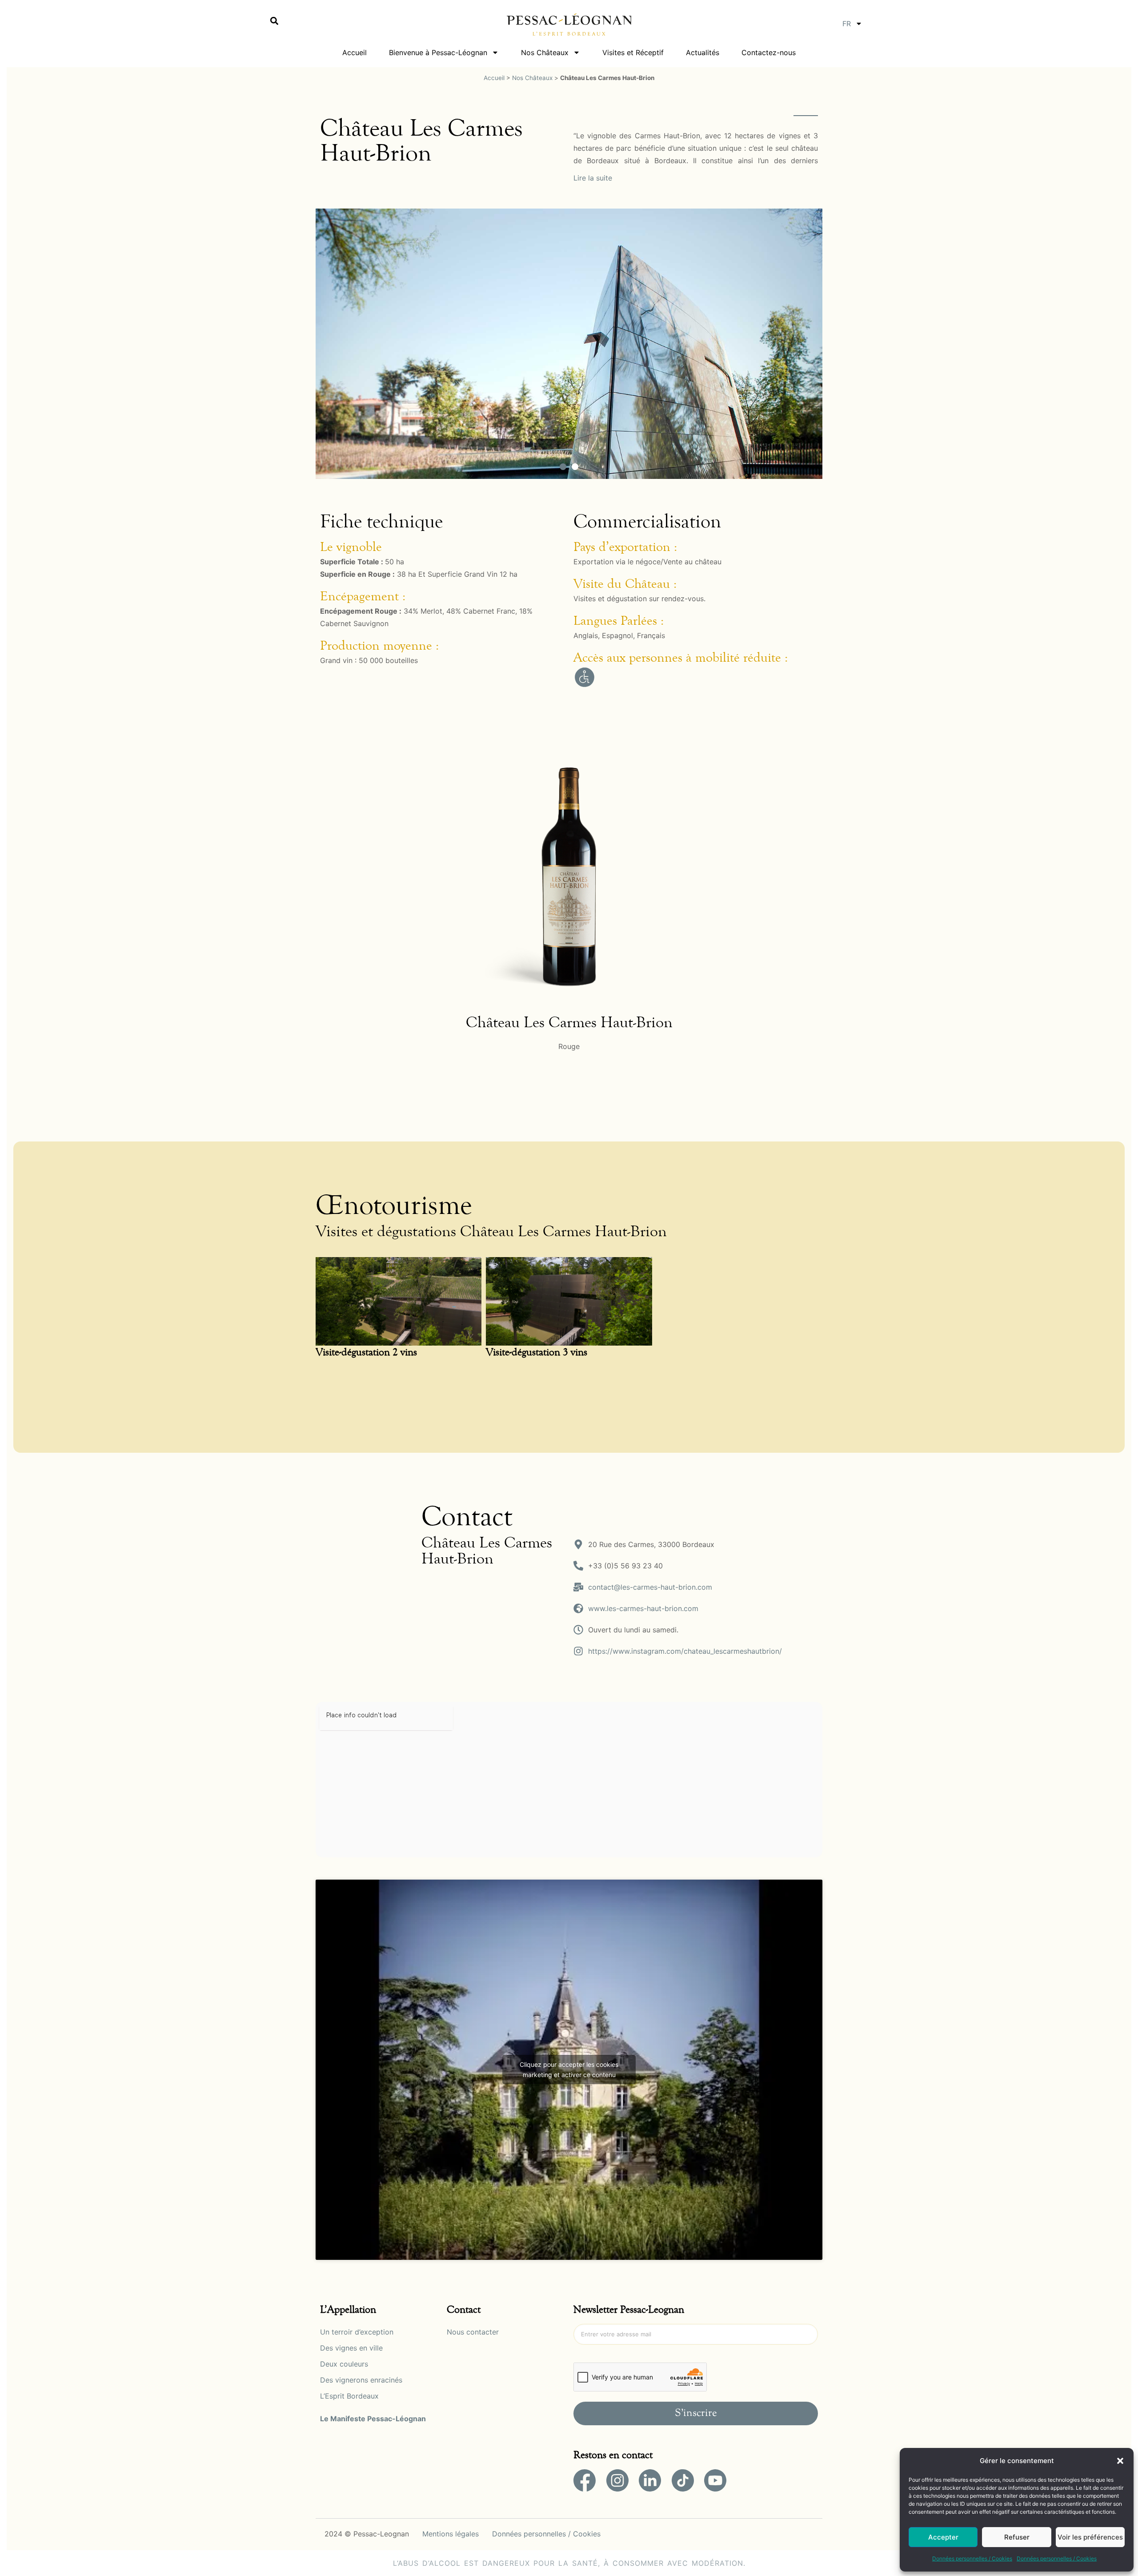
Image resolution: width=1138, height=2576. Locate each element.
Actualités (703, 52)
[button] (1120, 2461)
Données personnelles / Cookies (972, 2558)
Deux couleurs (344, 2364)
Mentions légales (451, 2534)
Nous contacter (473, 2332)
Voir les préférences (1090, 2537)
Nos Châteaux (545, 52)
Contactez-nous (769, 52)
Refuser (1017, 2537)
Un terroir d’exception (357, 2332)
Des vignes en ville (351, 2348)
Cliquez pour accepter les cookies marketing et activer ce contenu (569, 2070)
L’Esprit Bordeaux (349, 2396)
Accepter (943, 2537)
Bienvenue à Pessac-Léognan (438, 52)
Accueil (355, 52)
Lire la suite (593, 178)
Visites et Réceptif (633, 52)
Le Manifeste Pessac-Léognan (373, 2419)
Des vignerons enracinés (361, 2380)
